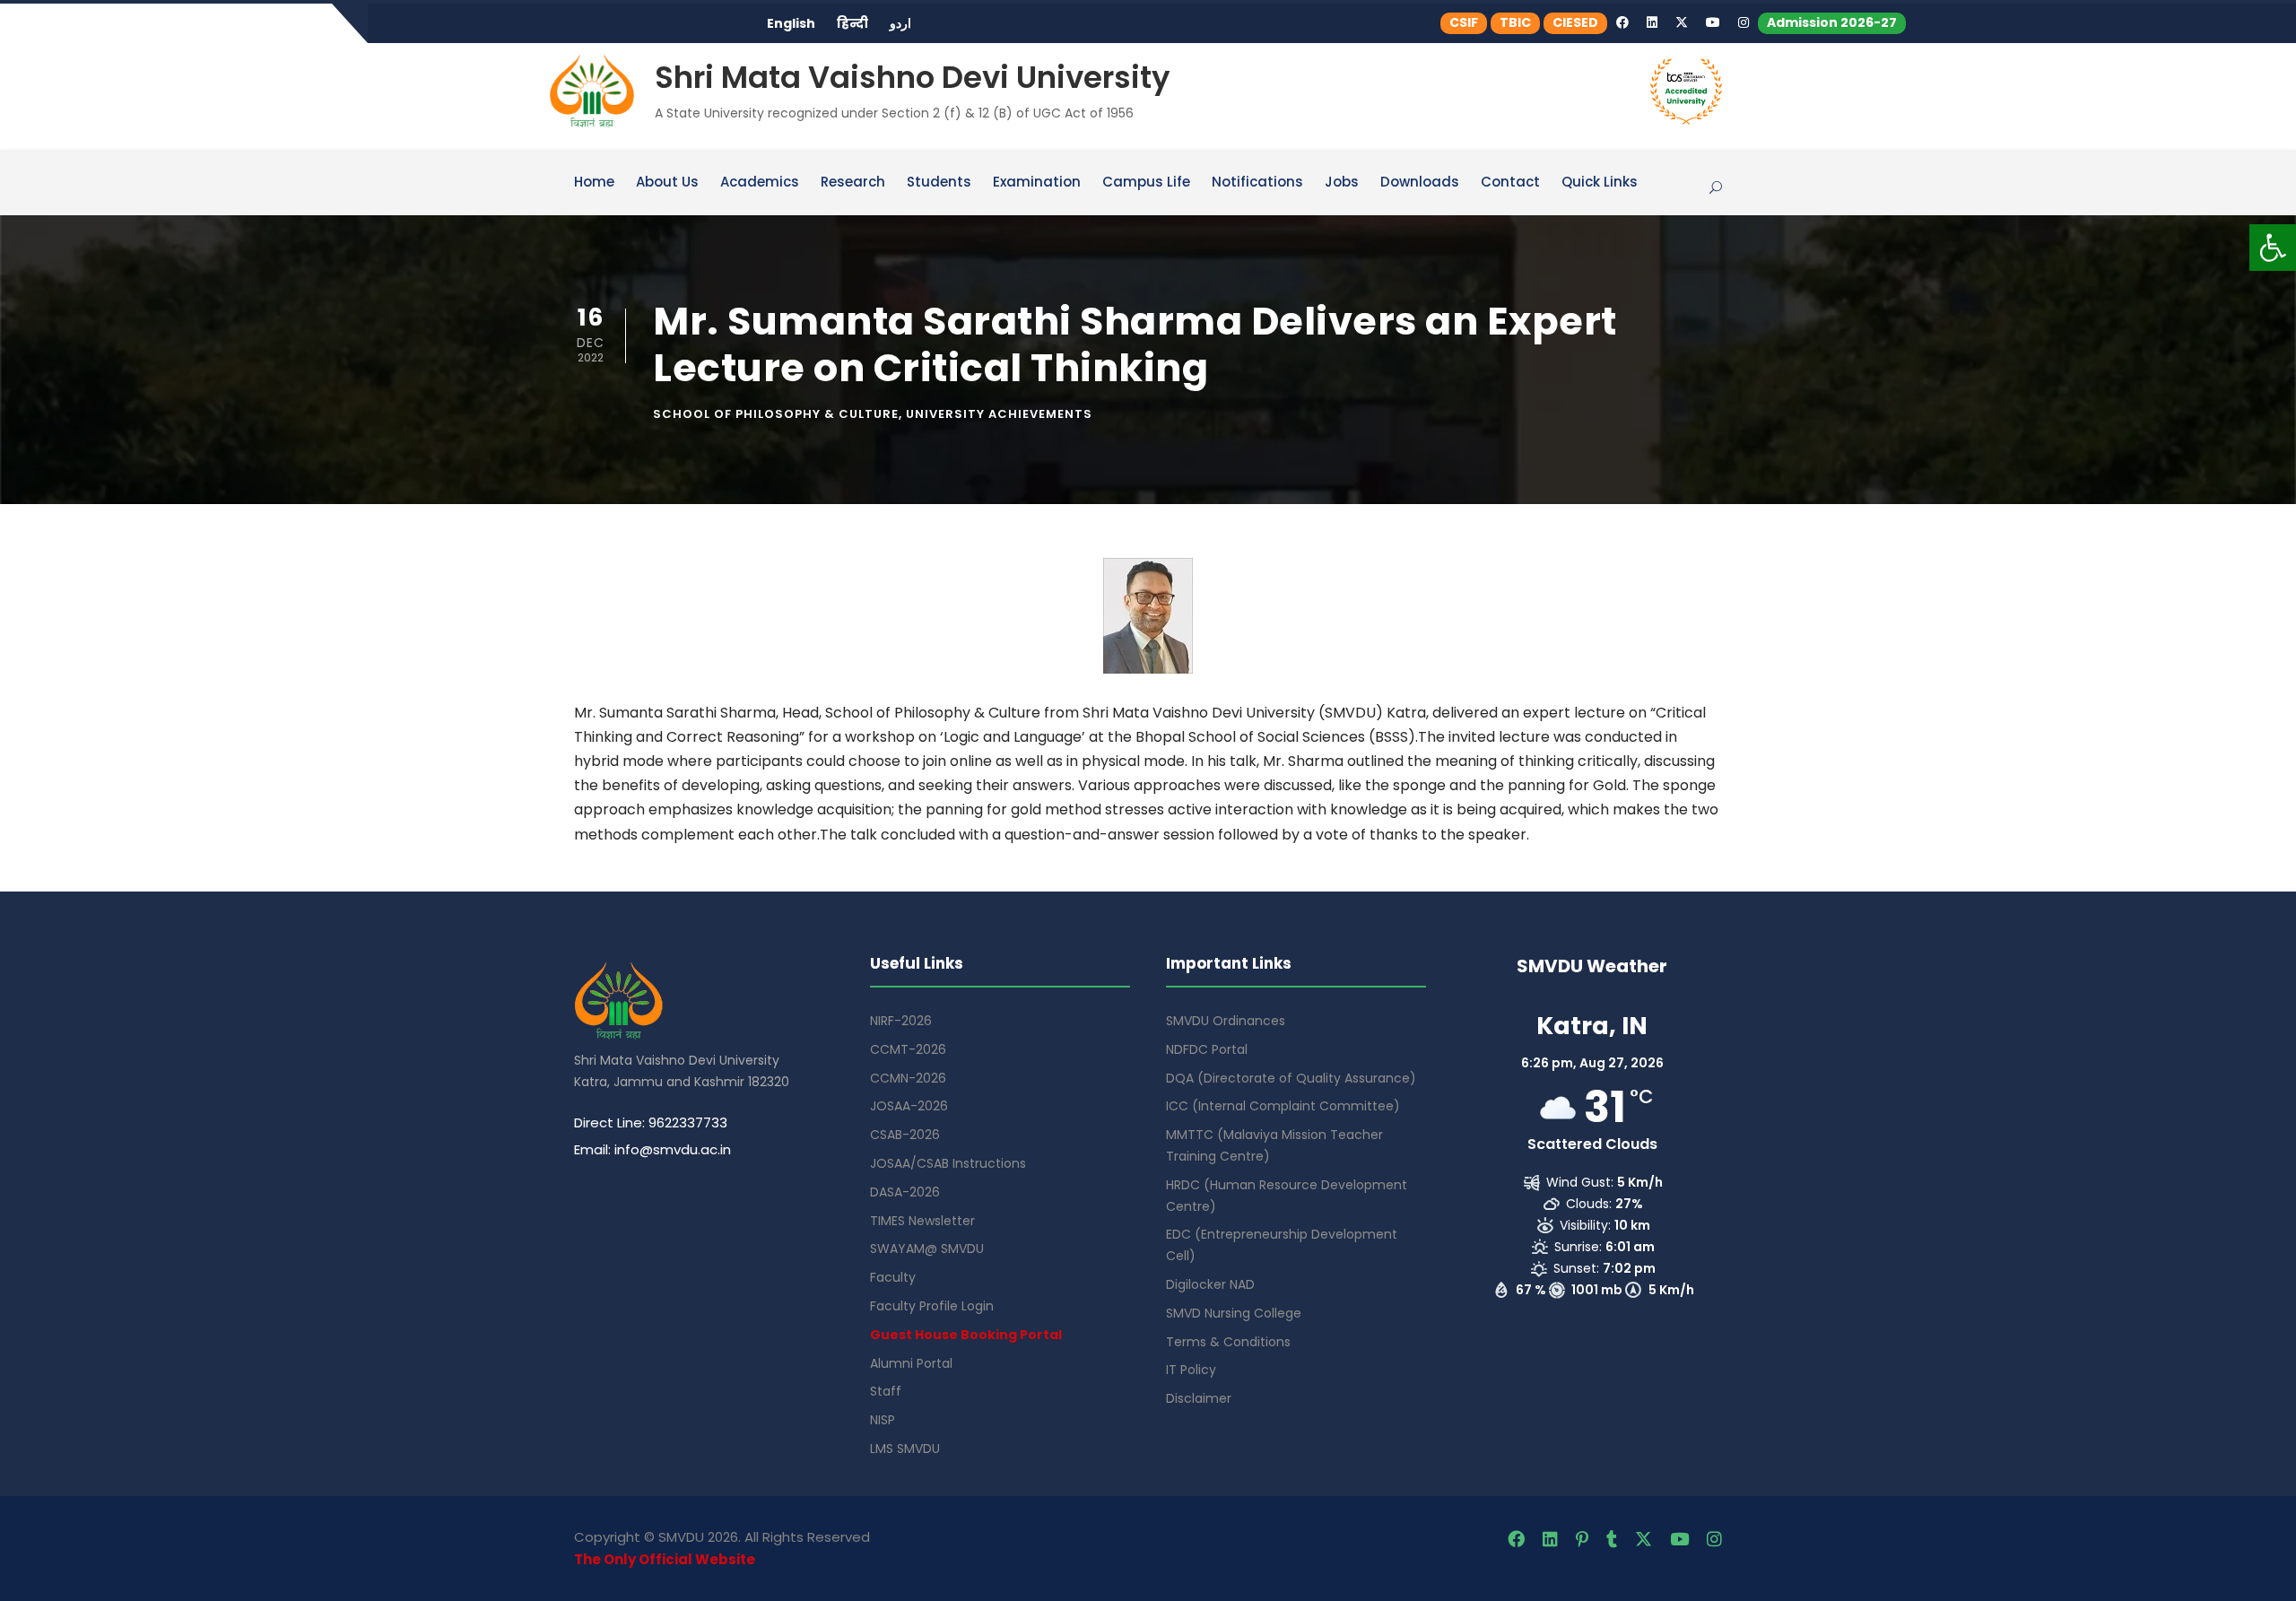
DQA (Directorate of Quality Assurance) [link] (1291, 1078)
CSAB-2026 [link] (905, 1135)
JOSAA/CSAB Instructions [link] (948, 1163)
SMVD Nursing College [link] (1234, 1313)
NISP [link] (883, 1420)
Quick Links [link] (1600, 183)
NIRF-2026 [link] (901, 1021)
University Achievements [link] (999, 414)
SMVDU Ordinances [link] (1226, 1021)
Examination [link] (1037, 183)
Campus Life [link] (1146, 183)
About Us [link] (667, 183)
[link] (2273, 248)
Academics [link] (760, 183)
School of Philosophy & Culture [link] (776, 414)
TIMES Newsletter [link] (922, 1221)
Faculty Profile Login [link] (932, 1306)
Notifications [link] (1257, 183)
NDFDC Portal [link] (1207, 1049)
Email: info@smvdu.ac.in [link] (652, 1149)
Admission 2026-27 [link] (1832, 22)
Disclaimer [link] (1199, 1398)
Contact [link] (1510, 183)
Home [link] (594, 183)
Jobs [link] (1342, 183)
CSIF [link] (1464, 22)
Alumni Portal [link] (911, 1363)
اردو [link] (900, 23)
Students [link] (939, 183)
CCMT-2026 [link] (908, 1049)
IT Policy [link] (1191, 1370)
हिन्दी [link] (852, 23)
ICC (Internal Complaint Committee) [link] (1283, 1106)
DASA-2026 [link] (905, 1192)
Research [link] (853, 183)
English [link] (791, 23)
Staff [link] (886, 1391)
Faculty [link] (893, 1277)
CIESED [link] (1575, 22)
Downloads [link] (1420, 183)
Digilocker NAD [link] (1210, 1284)
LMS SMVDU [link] (905, 1449)
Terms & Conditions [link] (1228, 1342)
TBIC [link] (1515, 22)
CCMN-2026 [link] (908, 1078)
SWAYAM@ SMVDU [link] (927, 1249)
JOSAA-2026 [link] (909, 1106)
